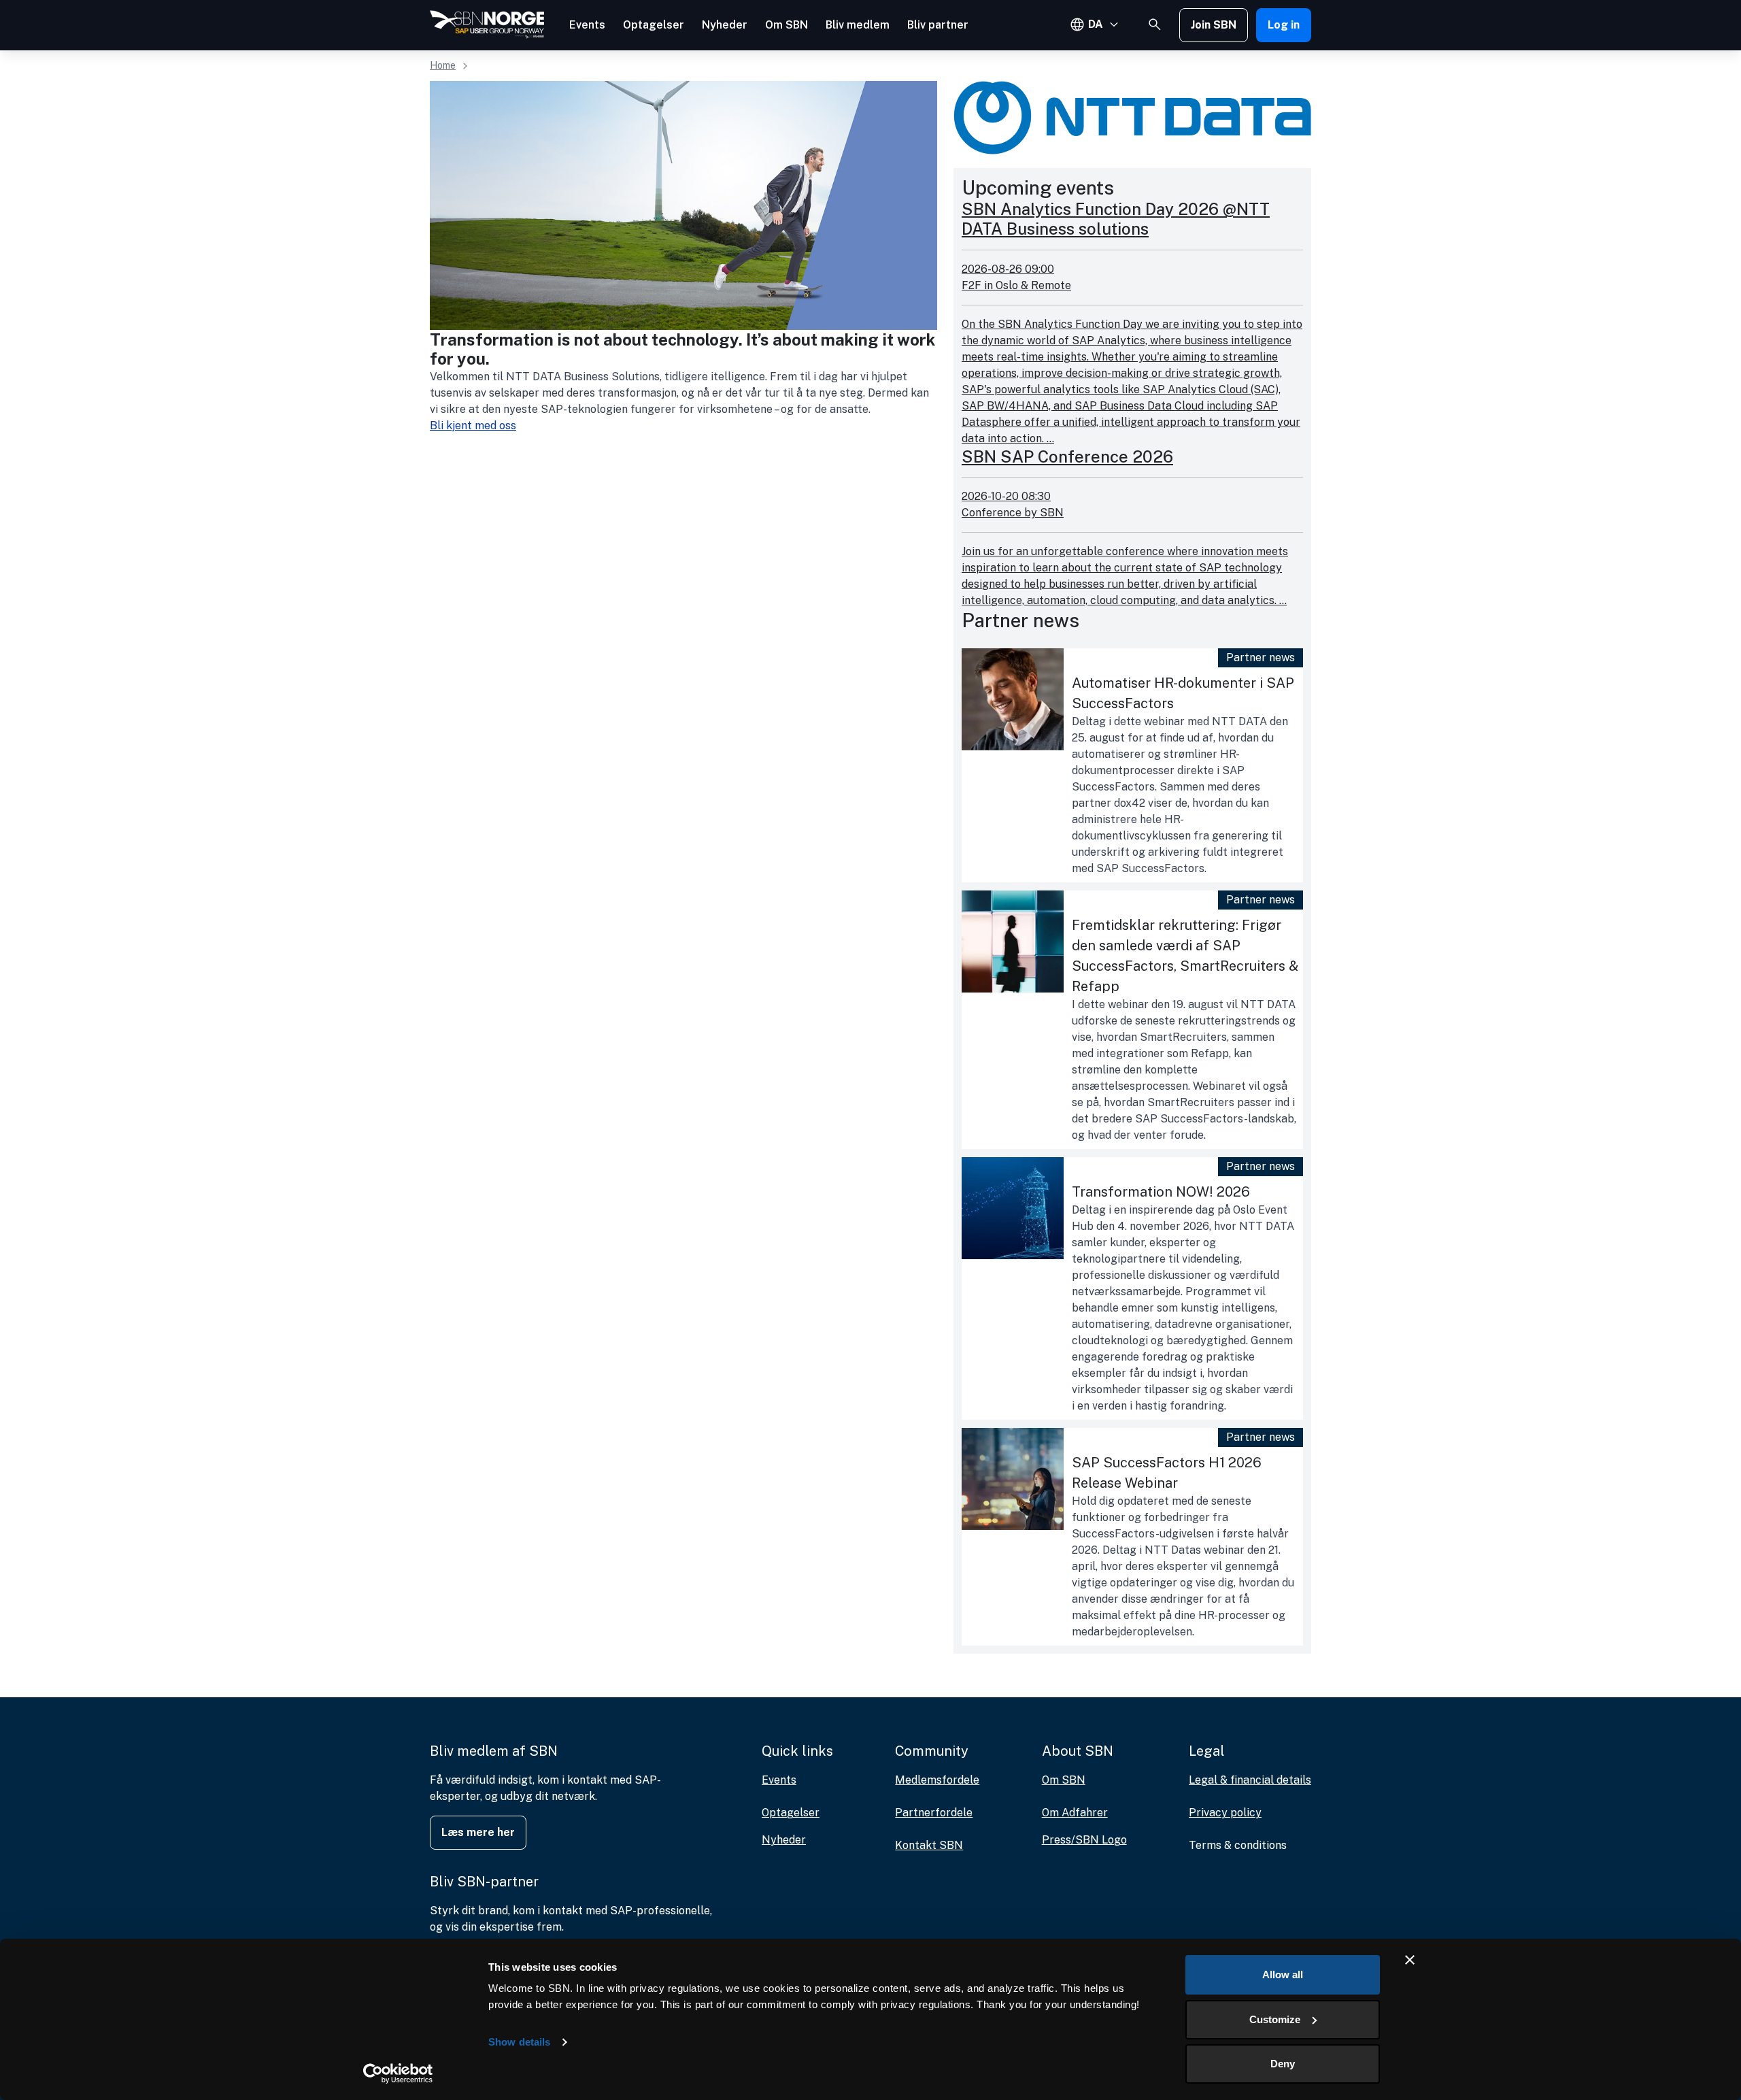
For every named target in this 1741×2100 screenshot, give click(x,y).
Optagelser (654, 25)
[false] (1155, 24)
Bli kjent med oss (473, 426)
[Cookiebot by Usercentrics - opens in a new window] (398, 2073)
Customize (1275, 2019)
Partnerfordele (934, 1813)
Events (587, 25)
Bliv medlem (858, 25)
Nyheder (725, 25)
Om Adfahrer (1075, 1813)
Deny (1283, 2064)
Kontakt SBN (929, 1845)
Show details (519, 2042)
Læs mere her (478, 1832)
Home (443, 65)
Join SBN (1214, 25)
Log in (1284, 25)
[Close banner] (1410, 1960)
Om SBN (787, 25)
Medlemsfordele (937, 1780)
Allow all (1283, 1974)
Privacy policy (1225, 1813)
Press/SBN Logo (1084, 1840)
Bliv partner (938, 25)
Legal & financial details (1250, 1780)
